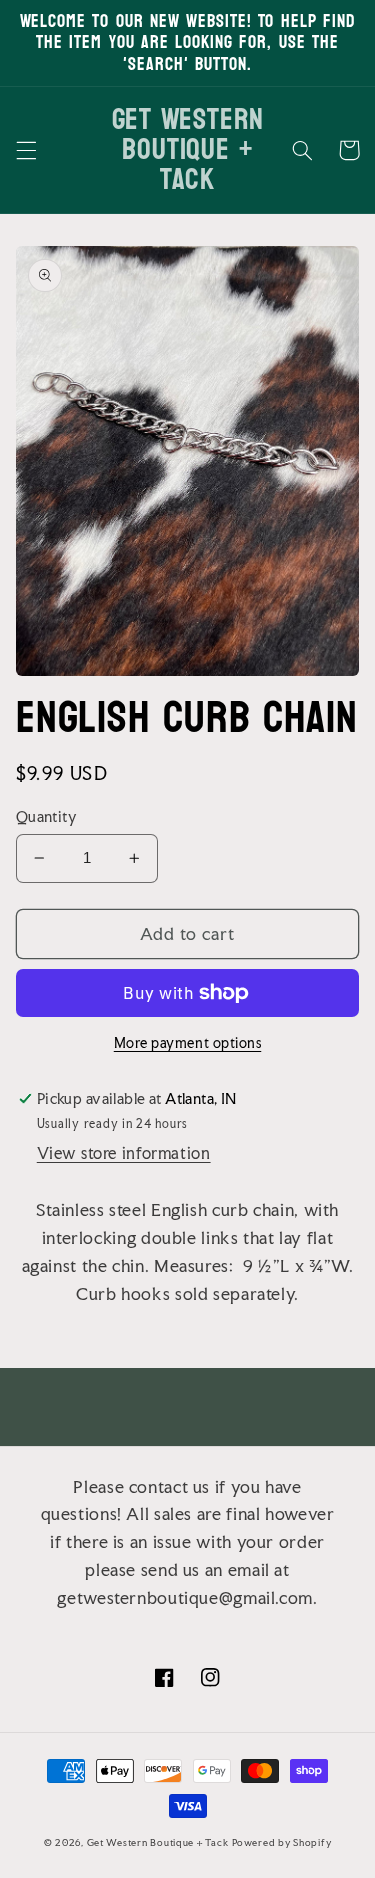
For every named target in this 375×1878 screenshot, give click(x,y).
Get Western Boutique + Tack (158, 1842)
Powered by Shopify (281, 1842)
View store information (124, 1153)
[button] (26, 150)
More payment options (188, 1043)
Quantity (46, 817)
